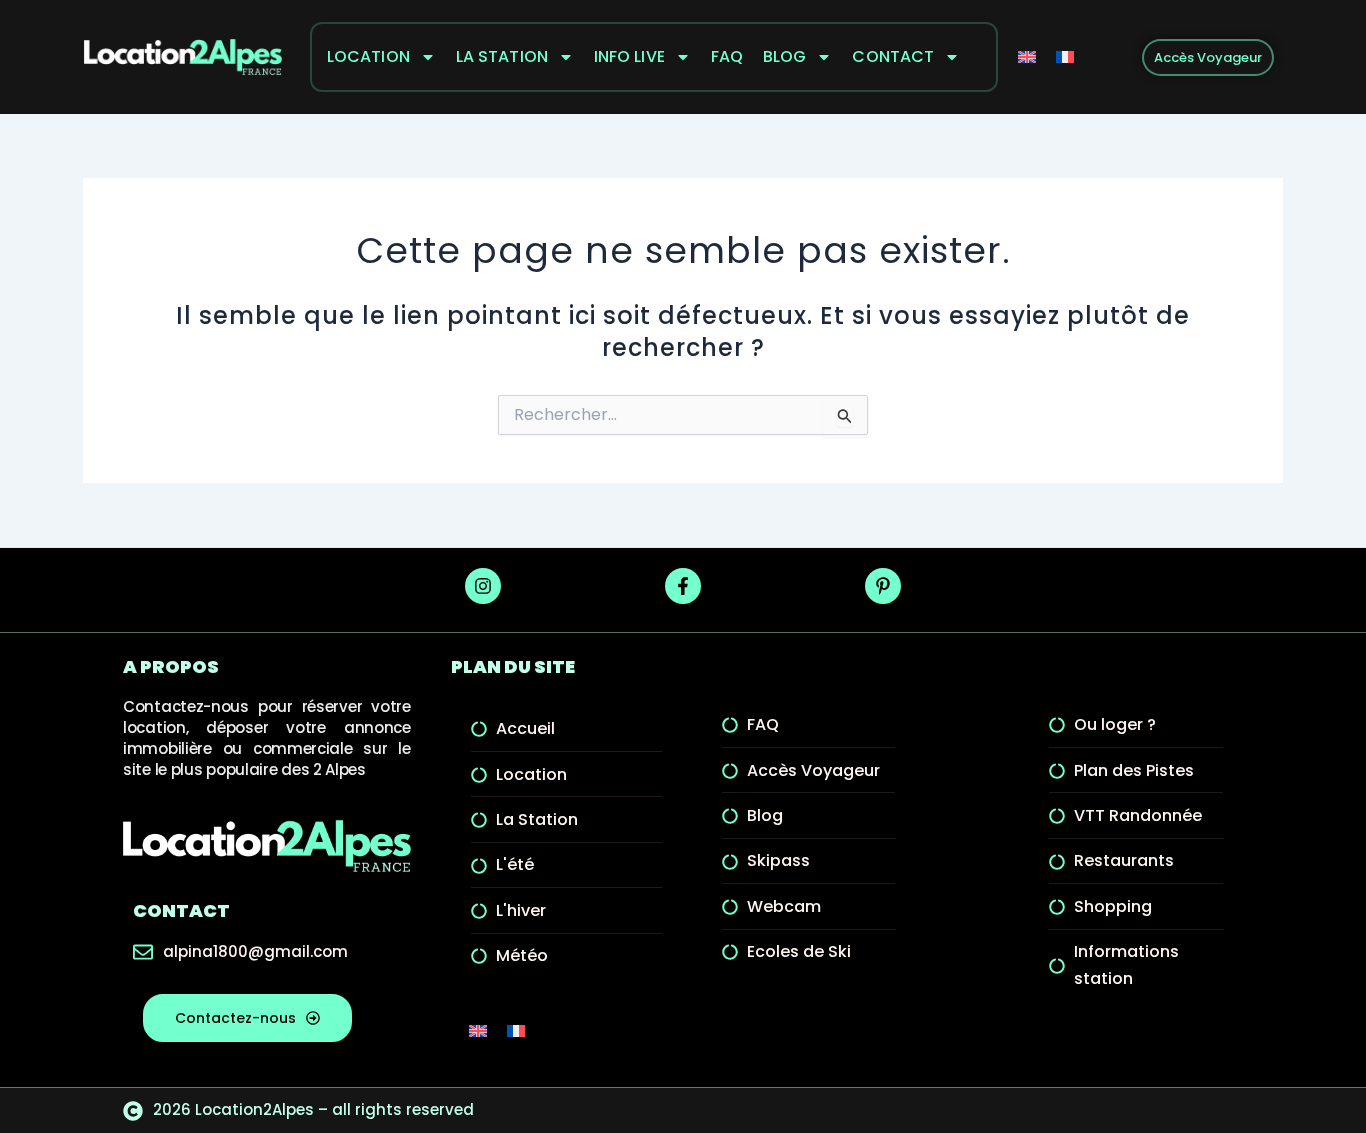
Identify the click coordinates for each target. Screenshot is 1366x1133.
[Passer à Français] (1065, 57)
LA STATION (502, 56)
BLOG (784, 56)
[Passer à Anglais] (1027, 57)
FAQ (727, 56)
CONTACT (893, 56)
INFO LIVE (629, 56)
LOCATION (368, 56)
